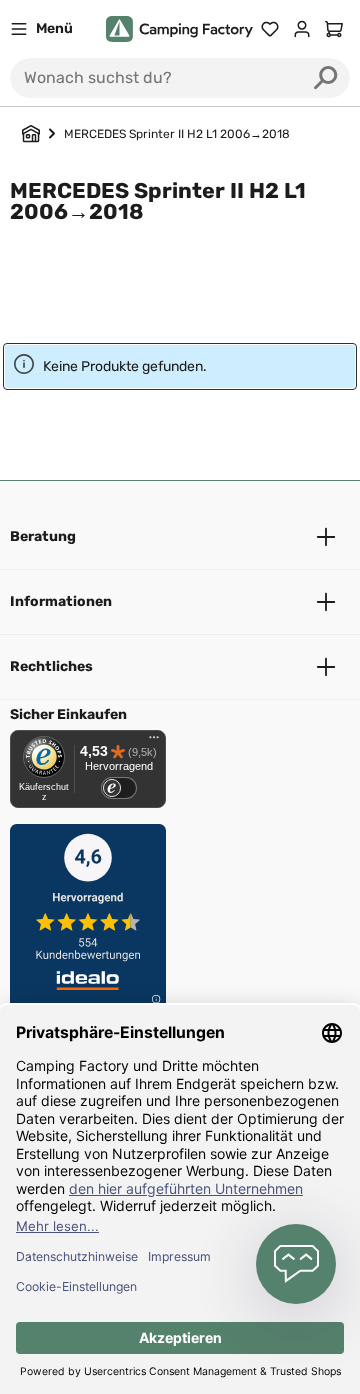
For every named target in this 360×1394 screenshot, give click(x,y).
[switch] (119, 788)
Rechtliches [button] (51, 666)
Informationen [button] (61, 601)
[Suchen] (326, 78)
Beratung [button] (43, 536)
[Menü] (154, 742)
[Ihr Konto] (302, 29)
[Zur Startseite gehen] (179, 29)
